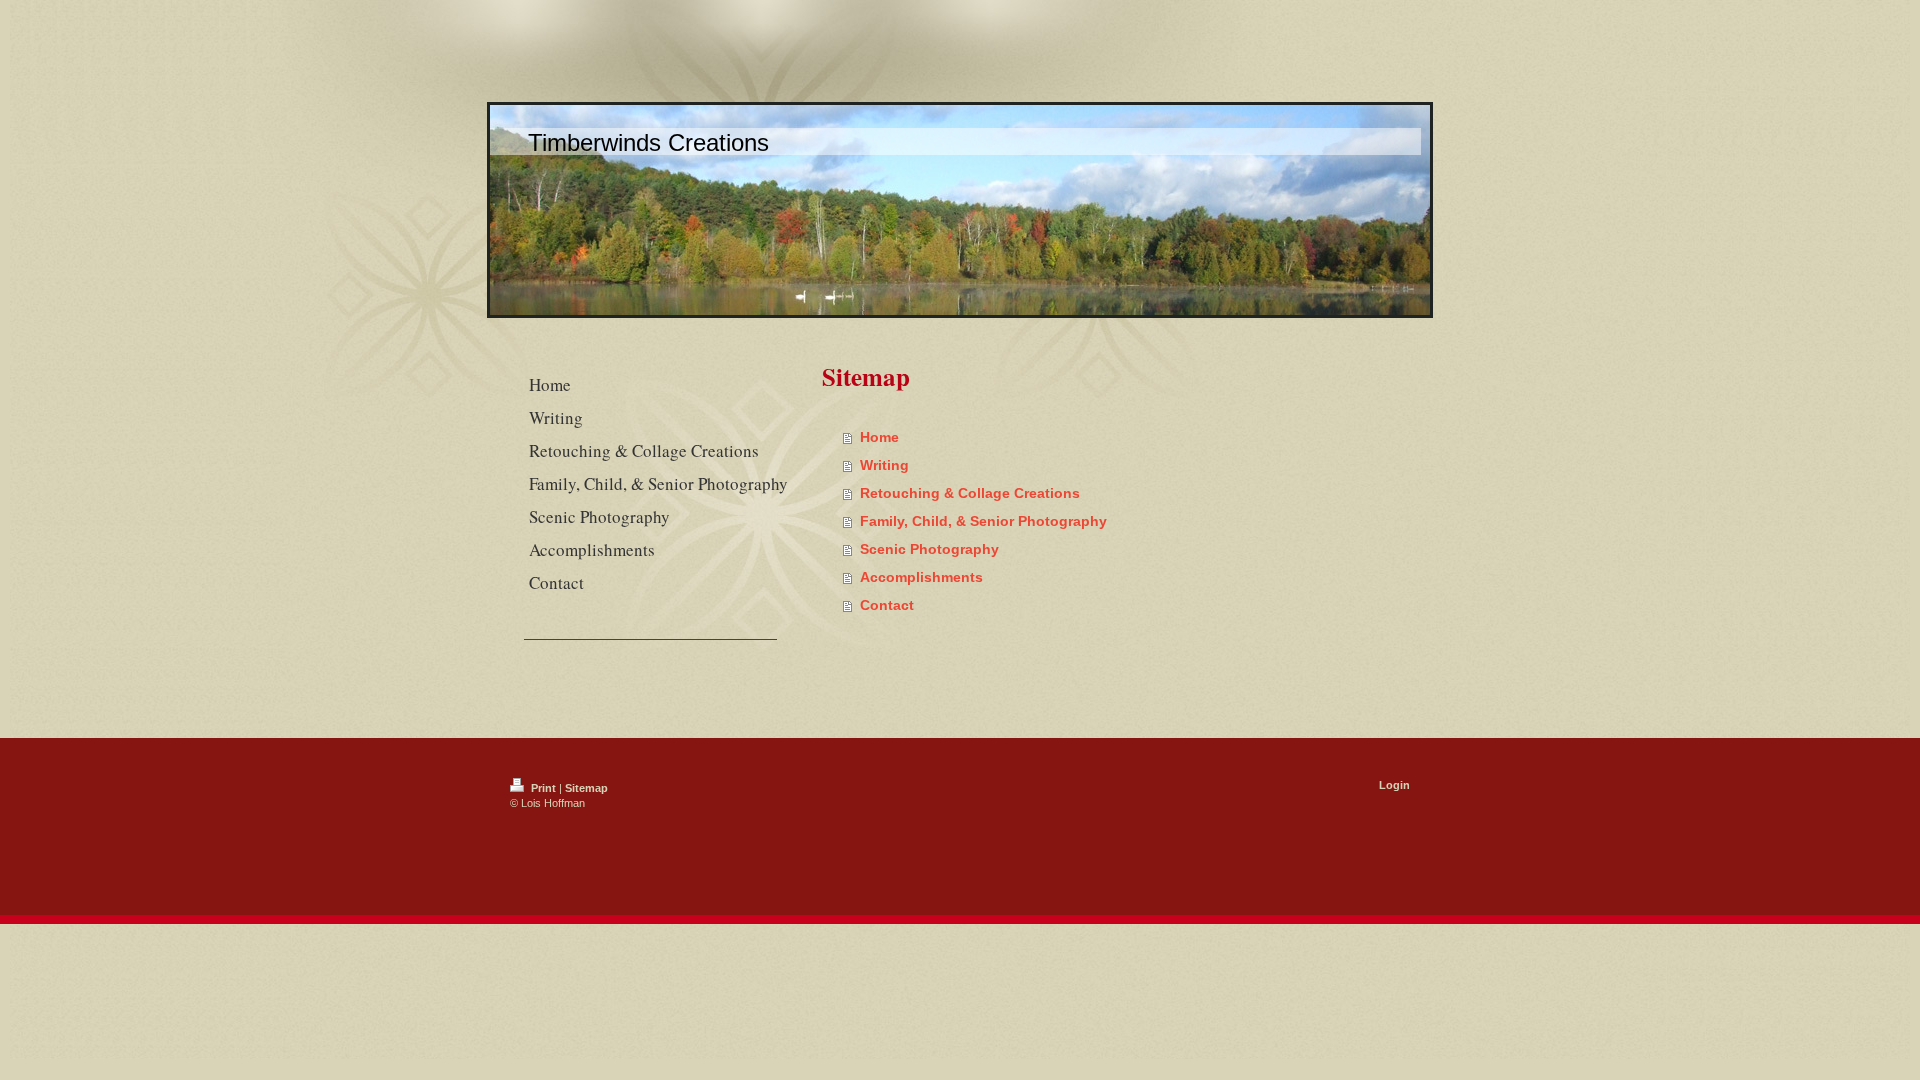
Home (879, 437)
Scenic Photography (929, 549)
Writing (884, 465)
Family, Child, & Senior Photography (983, 521)
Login (1394, 785)
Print (543, 788)
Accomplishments (921, 577)
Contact (887, 605)
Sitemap (586, 788)
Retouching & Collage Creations (970, 493)
